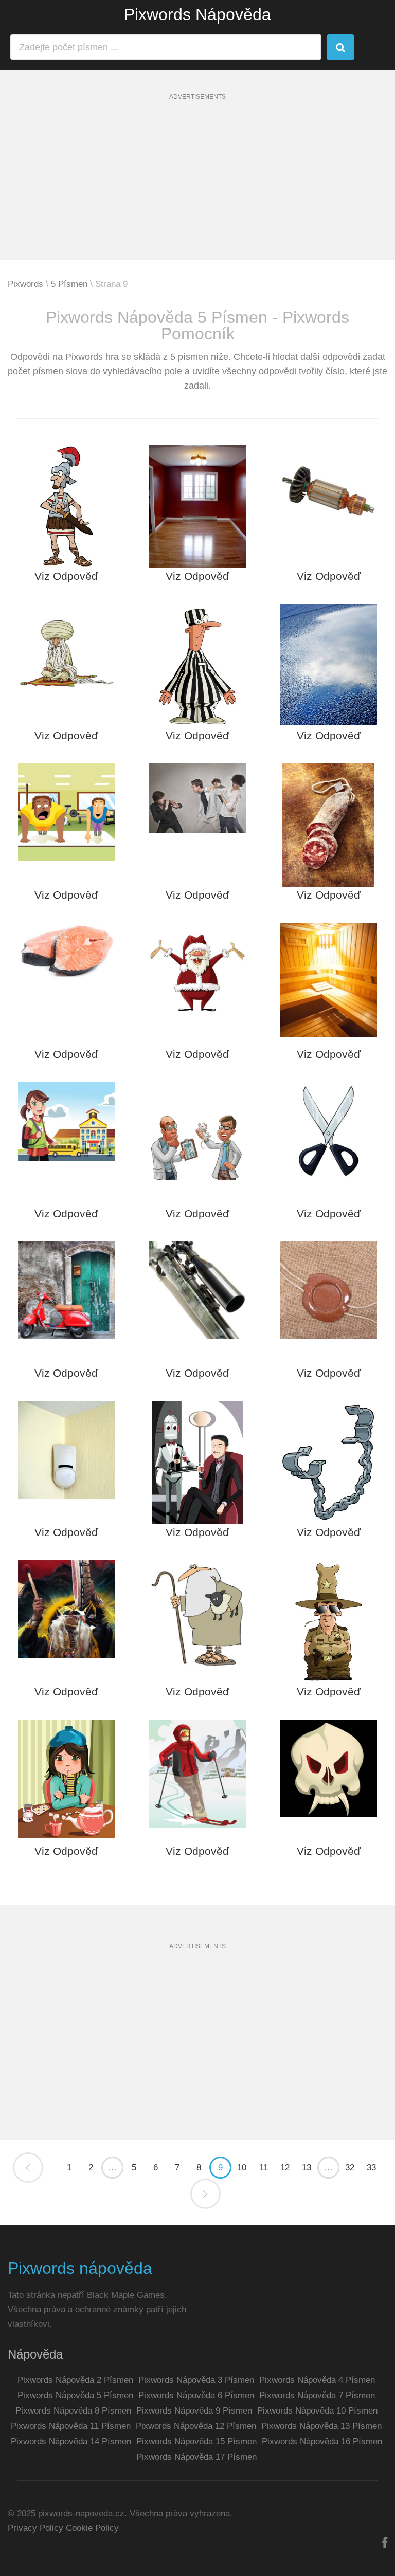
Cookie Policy (92, 2528)
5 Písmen (69, 284)
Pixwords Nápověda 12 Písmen (196, 2426)
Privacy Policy (35, 2528)
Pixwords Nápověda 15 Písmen (196, 2442)
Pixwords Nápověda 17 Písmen (196, 2457)
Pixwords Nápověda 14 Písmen (71, 2442)
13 (307, 2168)
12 (285, 2168)
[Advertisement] (197, 188)
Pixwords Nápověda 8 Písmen (73, 2411)
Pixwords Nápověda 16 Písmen (322, 2442)
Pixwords (25, 284)
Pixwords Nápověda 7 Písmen (317, 2395)
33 (371, 2168)
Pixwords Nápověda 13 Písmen (321, 2426)
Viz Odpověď (66, 576)
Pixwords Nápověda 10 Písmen (317, 2411)
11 (264, 2168)
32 (350, 2168)
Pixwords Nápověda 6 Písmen (196, 2395)
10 (242, 2168)
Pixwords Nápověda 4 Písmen (317, 2380)
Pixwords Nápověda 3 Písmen (196, 2380)
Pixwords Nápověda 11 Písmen (71, 2426)
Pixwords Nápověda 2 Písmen (75, 2380)
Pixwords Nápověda (197, 14)
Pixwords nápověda (80, 2268)
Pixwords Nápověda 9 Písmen (194, 2411)
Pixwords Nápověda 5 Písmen (75, 2395)
